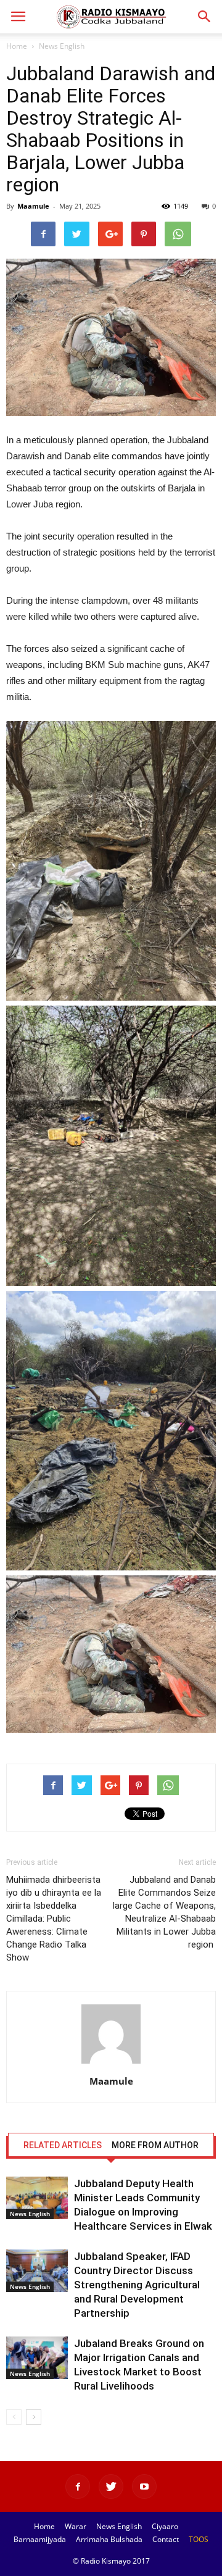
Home (17, 46)
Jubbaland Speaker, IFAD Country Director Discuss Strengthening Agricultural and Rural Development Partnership (137, 2285)
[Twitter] (111, 2486)
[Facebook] (78, 2486)
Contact (166, 2539)
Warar (76, 2526)
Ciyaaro (165, 2526)
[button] (205, 17)
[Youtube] (144, 2486)
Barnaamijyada (40, 2539)
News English (62, 46)
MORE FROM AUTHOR (155, 2145)
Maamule (33, 206)
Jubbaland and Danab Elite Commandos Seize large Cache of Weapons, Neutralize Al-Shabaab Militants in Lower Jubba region (164, 1912)
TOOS (199, 2539)
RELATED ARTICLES (63, 2145)
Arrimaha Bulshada (109, 2539)
